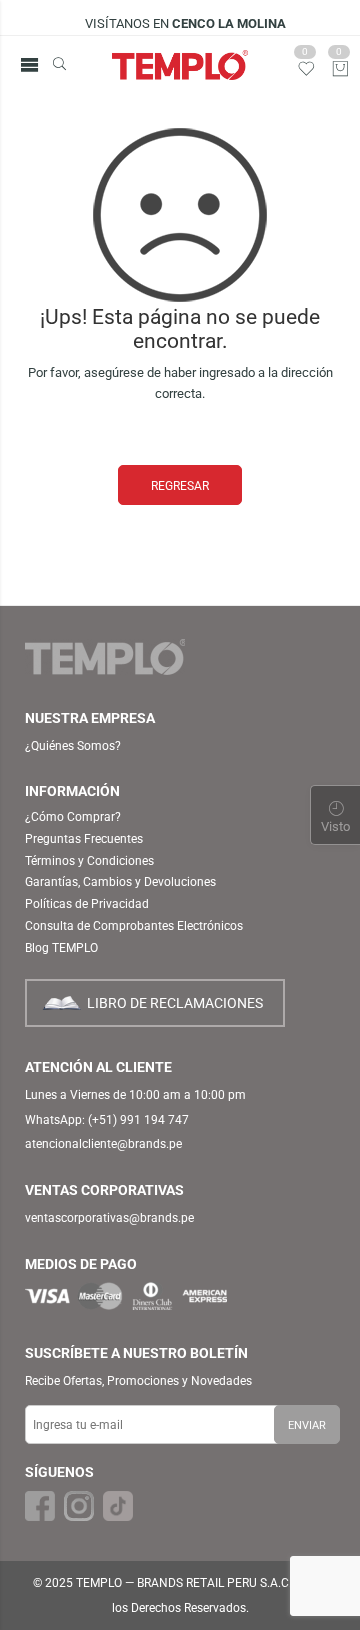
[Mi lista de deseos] (306, 74)
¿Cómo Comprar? (73, 817)
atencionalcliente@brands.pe (103, 1144)
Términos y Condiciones (89, 861)
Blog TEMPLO (61, 948)
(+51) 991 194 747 (138, 1120)
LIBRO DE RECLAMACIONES (175, 1003)
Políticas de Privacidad (87, 904)
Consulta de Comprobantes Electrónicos (134, 926)
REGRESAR (180, 486)
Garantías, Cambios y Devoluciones (120, 882)
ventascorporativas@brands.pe (109, 1218)
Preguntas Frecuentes (84, 839)
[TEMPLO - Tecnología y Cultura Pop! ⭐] (180, 65)
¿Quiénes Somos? (73, 746)
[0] (340, 70)
